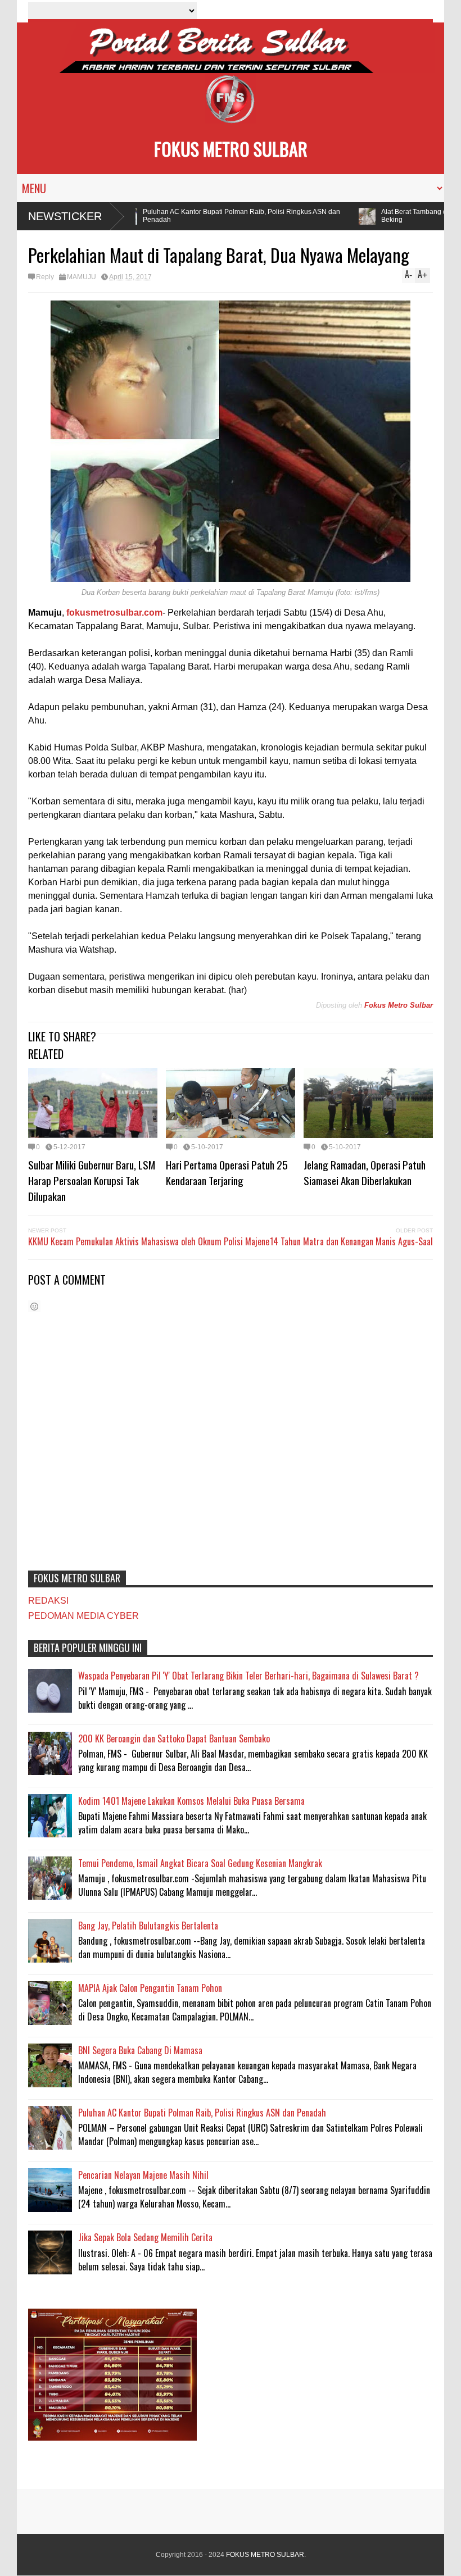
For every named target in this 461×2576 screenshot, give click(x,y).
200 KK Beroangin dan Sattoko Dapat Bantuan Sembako (174, 1738)
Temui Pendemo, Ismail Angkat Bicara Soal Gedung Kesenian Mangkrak (200, 1863)
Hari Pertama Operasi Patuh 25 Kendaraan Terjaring (227, 1172)
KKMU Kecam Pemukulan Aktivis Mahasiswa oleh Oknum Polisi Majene (149, 1241)
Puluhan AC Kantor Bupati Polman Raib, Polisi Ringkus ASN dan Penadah (222, 216)
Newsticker (65, 216)
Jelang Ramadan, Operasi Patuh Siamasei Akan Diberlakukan (365, 1172)
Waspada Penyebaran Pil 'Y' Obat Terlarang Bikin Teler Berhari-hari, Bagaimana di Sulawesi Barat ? (248, 1676)
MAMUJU (82, 277)
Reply (45, 277)
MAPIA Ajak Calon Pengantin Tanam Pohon (150, 1988)
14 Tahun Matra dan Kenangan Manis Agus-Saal (351, 1241)
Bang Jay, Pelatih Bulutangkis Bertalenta (148, 1926)
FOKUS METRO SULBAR (231, 149)
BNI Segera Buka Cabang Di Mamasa (140, 2050)
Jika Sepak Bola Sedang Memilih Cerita (145, 2237)
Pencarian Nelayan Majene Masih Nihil (143, 2175)
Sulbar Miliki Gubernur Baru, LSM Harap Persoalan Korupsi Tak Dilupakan (92, 1180)
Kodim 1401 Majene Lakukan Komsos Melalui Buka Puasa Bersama (191, 1801)
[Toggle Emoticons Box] (34, 1306)
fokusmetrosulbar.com (114, 613)
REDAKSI (48, 1601)
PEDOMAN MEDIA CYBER (83, 1616)
